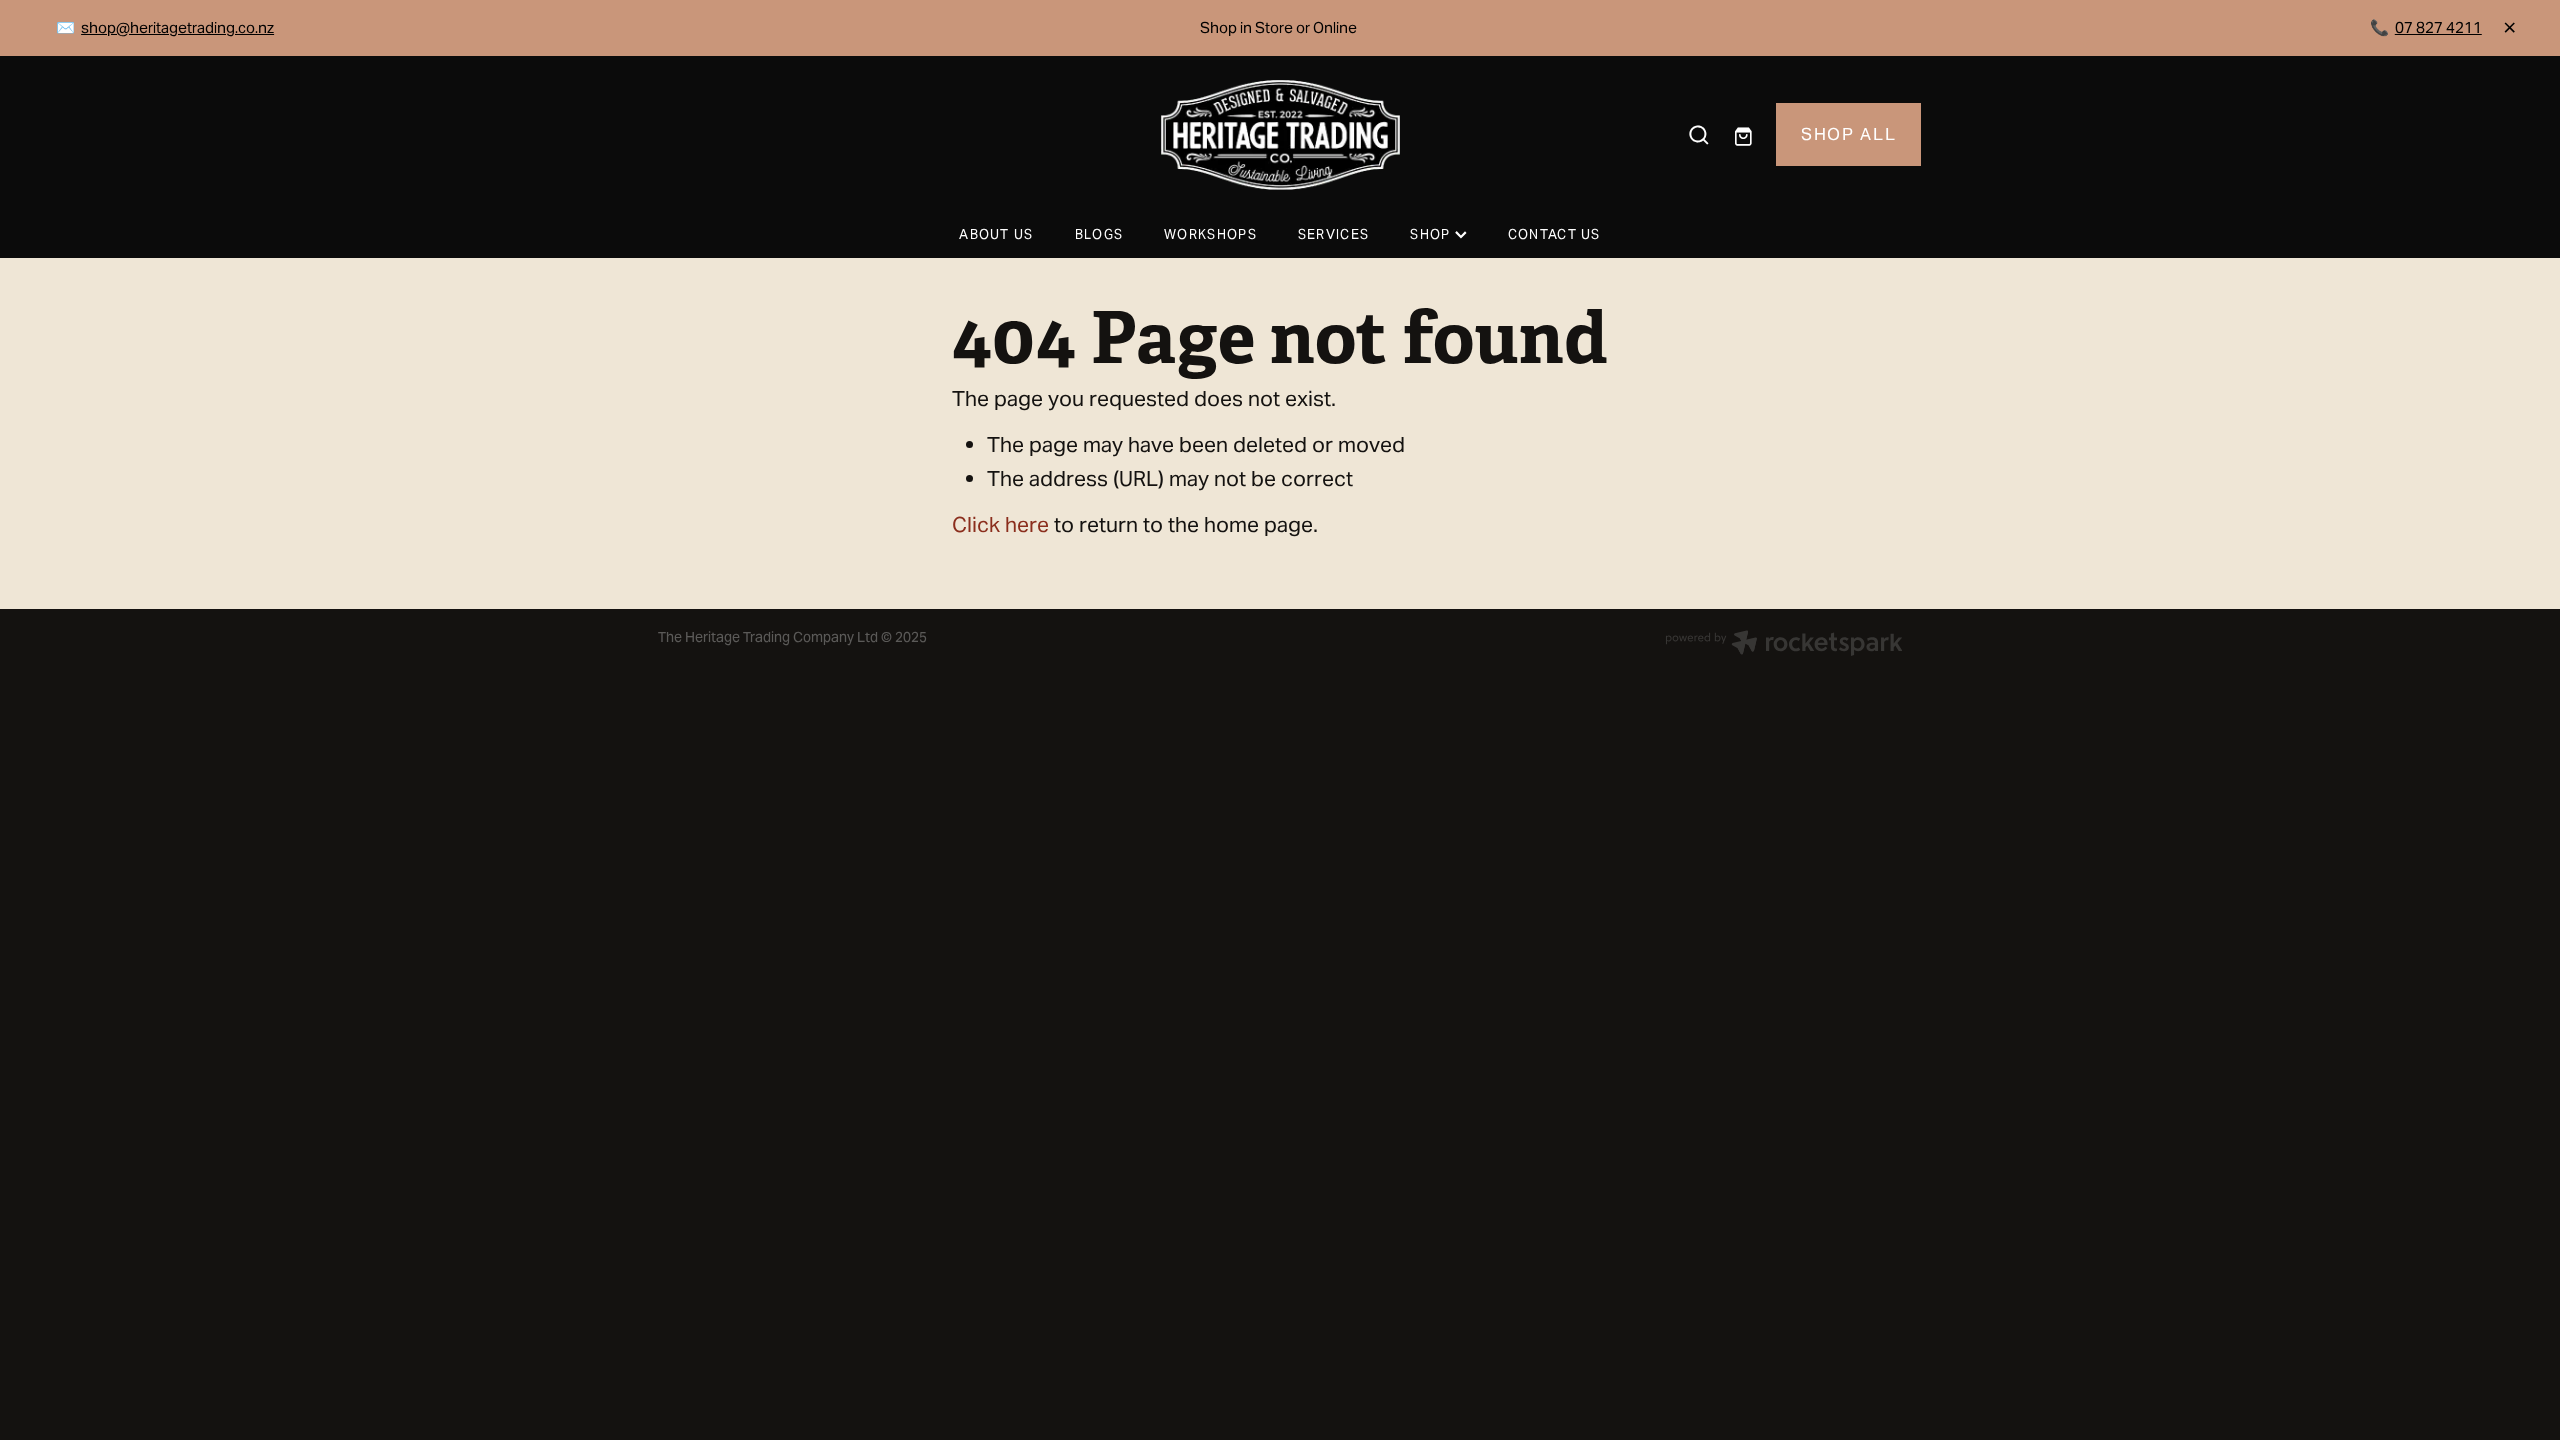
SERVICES (1333, 234)
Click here (1000, 524)
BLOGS (1099, 234)
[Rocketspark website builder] (1784, 645)
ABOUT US (996, 234)
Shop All (1848, 134)
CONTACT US (1554, 234)
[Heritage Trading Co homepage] (1279, 135)
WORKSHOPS (1210, 234)
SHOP (1432, 234)
